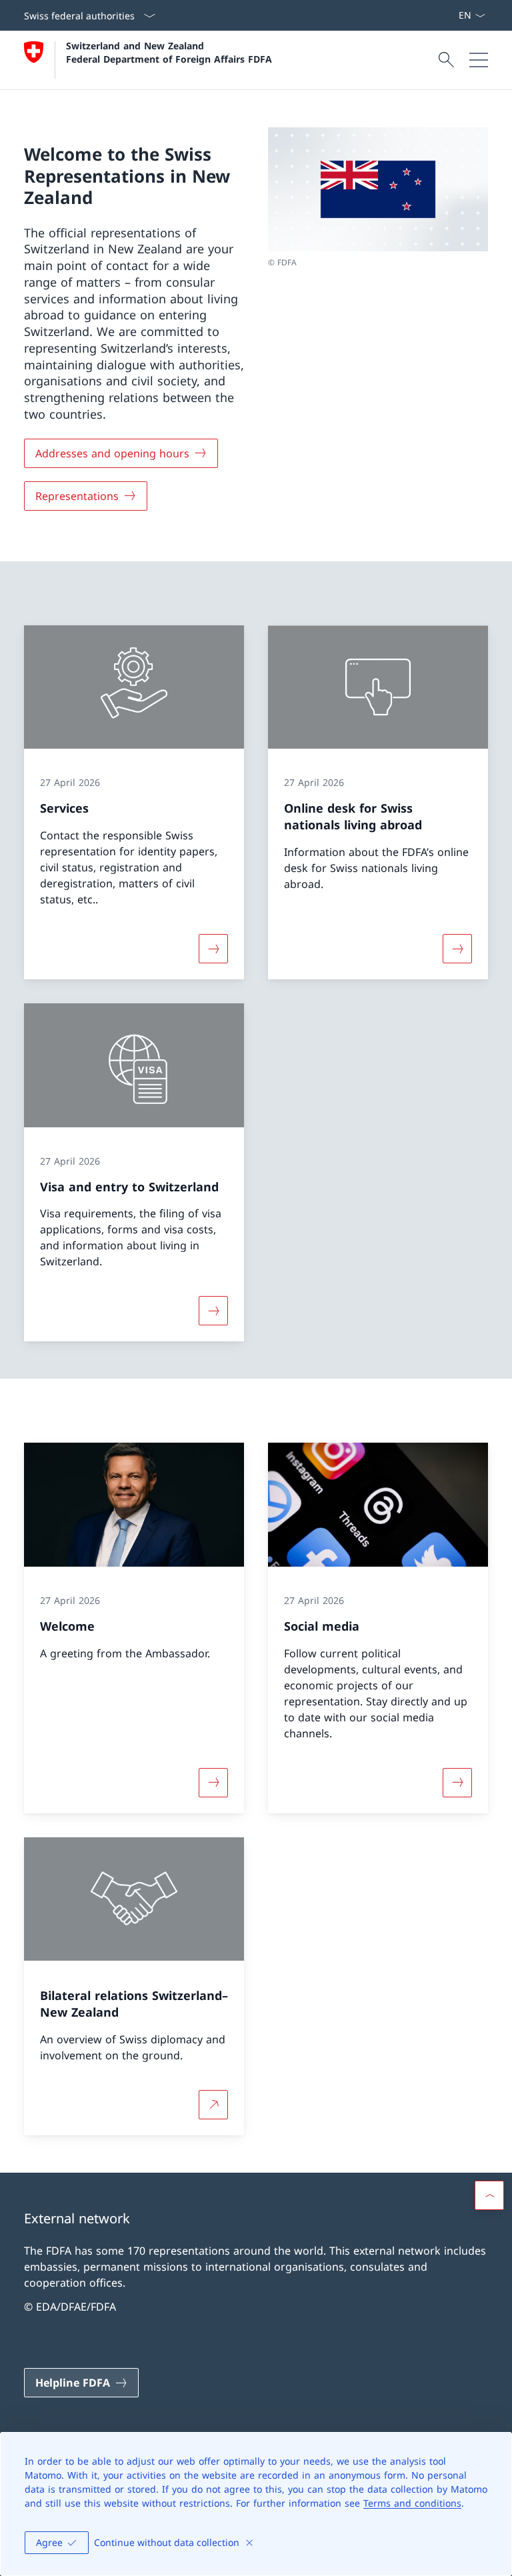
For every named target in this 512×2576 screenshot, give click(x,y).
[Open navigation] (479, 60)
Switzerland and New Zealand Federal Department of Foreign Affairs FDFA (169, 52)
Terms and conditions (412, 2503)
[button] (489, 2195)
